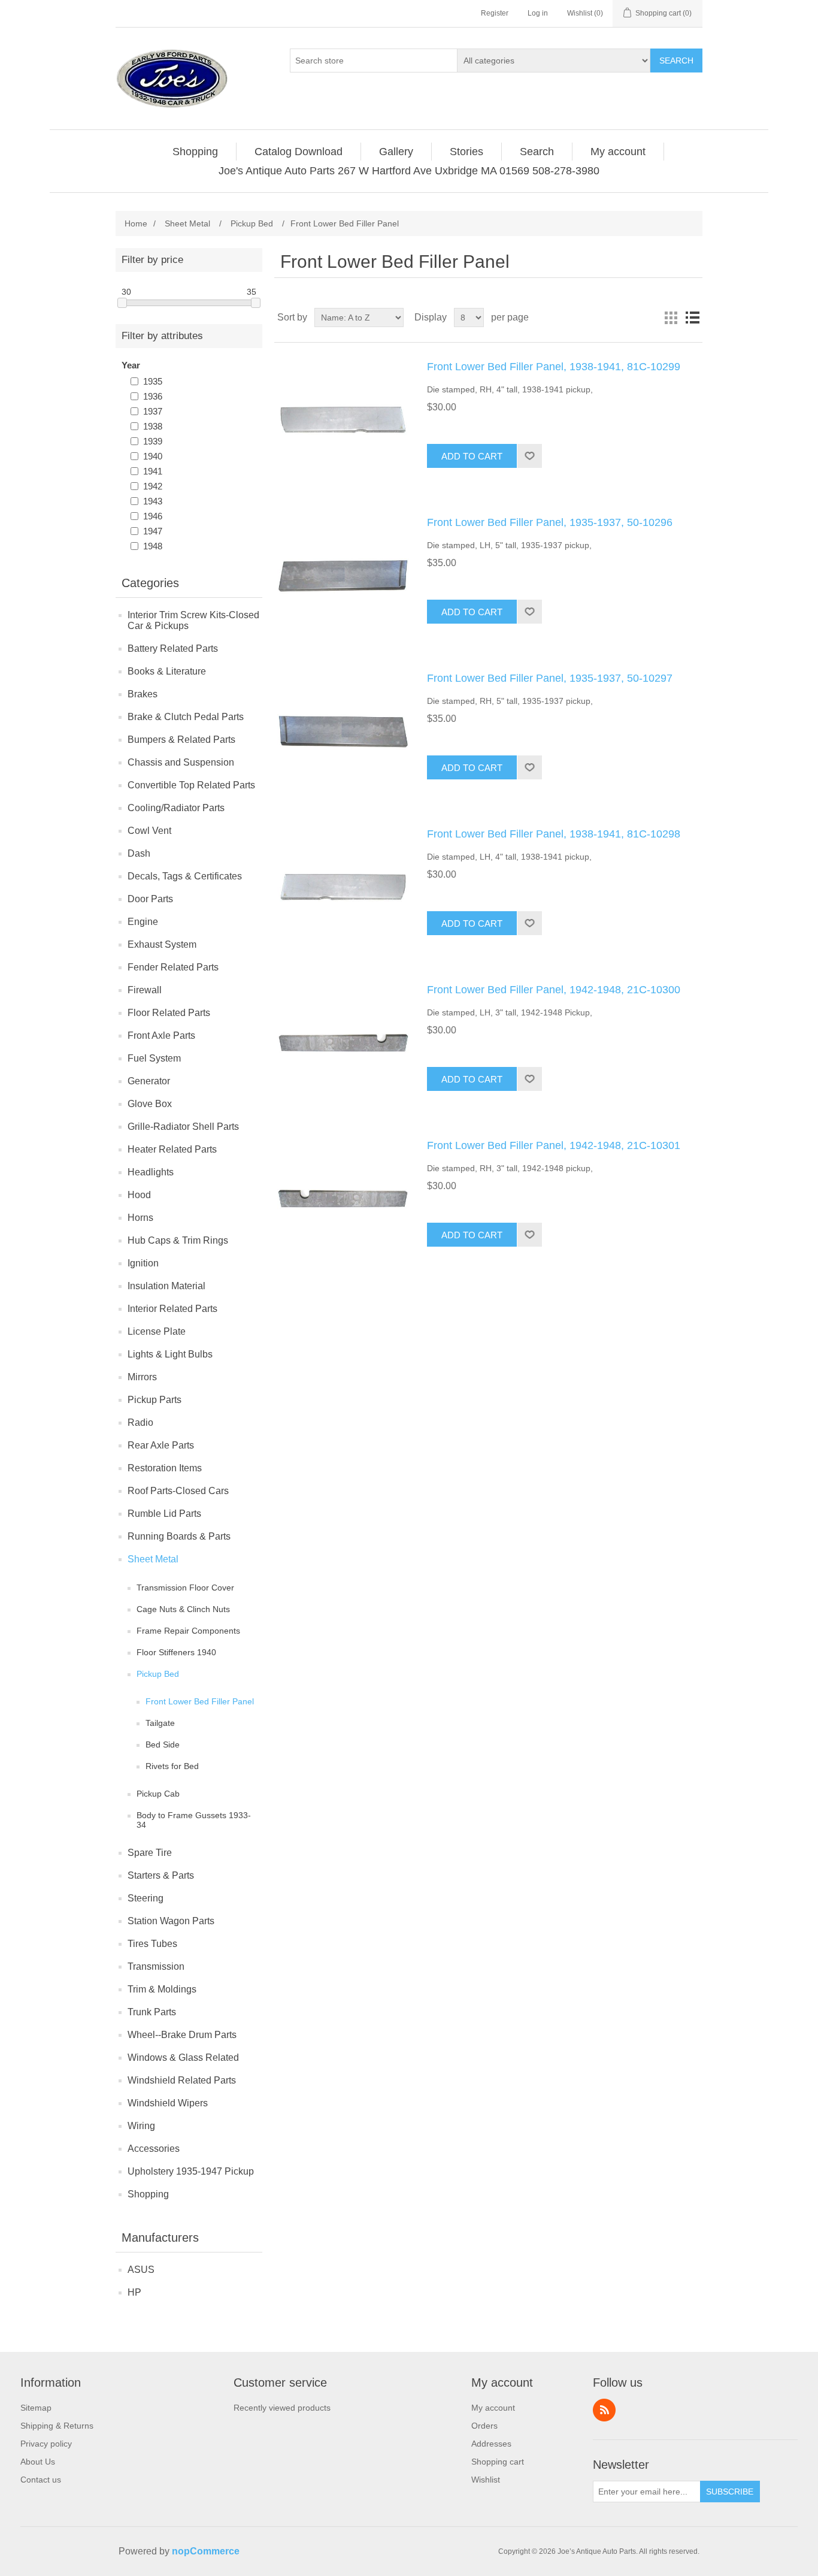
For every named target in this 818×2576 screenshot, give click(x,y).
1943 (153, 501)
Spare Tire (150, 1853)
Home (136, 223)
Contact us (41, 2480)
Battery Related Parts (173, 648)
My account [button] (618, 152)
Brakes (143, 694)
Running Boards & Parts (179, 1536)
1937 (153, 411)
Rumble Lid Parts (164, 1514)
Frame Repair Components (188, 1631)
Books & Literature (167, 671)
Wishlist (486, 2480)
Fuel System (154, 1058)
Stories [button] (466, 152)
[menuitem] (196, 152)
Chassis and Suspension (181, 762)
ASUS (141, 2270)
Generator (149, 1081)
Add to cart (472, 456)
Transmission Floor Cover (185, 1588)
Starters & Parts (161, 1875)
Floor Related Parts (169, 1013)
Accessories (154, 2149)
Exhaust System (162, 944)
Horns (140, 1218)
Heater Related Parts (172, 1149)
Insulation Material (166, 1286)
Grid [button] (671, 318)
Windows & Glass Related (183, 2058)
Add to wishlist (529, 456)
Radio (140, 1422)
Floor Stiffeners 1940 (176, 1652)
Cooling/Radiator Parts (176, 808)
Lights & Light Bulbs (170, 1354)
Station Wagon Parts (171, 1921)
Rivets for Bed (172, 1766)
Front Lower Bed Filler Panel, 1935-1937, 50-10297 (550, 678)
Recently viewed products (282, 2408)
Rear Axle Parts (161, 1445)
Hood (139, 1195)
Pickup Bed (158, 1674)
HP (134, 2292)
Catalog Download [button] (299, 152)
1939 (153, 441)
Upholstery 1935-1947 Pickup (191, 2171)
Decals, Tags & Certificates (185, 876)
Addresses (491, 2444)
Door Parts (150, 899)
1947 (153, 531)
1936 (153, 396)
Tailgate (160, 1723)
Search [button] (537, 152)
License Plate (157, 1331)
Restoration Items (165, 1468)
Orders (484, 2426)
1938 (153, 426)
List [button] (692, 318)
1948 (153, 546)
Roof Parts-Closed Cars (178, 1491)
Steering (146, 1898)
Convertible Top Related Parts (191, 785)
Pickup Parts (154, 1400)
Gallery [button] (396, 152)
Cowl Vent (149, 831)
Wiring (141, 2126)
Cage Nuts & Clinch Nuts (183, 1609)
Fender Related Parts (173, 967)
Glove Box (150, 1104)
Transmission (156, 1966)
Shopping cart (498, 2462)
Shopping (148, 2194)
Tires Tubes (152, 1944)
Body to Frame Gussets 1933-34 (194, 1820)
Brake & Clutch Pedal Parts (186, 717)
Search (676, 61)
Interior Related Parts (172, 1309)
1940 (153, 456)
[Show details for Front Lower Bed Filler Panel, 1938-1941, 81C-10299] (343, 421)
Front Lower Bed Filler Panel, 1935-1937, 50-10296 (550, 522)
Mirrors (142, 1377)
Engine (143, 922)
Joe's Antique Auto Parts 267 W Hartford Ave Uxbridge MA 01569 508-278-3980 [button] (409, 171)
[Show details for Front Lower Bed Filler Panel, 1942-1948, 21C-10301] (343, 1199)
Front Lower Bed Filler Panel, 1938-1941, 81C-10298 (554, 834)
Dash (139, 853)
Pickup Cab (158, 1794)
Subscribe (730, 2492)
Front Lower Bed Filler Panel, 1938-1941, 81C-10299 (554, 367)
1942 (153, 486)
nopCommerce (206, 2551)
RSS (604, 2410)
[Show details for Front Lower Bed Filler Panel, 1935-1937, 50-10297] (343, 732)
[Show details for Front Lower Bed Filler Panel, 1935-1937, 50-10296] (343, 576)
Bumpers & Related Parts (181, 740)
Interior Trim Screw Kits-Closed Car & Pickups (193, 620)
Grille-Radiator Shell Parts (183, 1127)
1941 (153, 471)
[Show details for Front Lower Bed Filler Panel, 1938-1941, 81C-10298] (343, 888)
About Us (38, 2462)
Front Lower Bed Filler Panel (200, 1701)
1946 (153, 516)
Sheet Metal (153, 1559)
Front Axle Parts (161, 1035)
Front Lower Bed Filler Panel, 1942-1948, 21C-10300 (554, 990)
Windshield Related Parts (182, 2080)
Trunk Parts (152, 2012)
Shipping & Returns (57, 2426)
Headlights (151, 1172)
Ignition (143, 1263)
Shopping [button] (195, 152)
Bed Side (163, 1744)
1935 (153, 381)
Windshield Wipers (168, 2103)
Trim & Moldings (162, 1989)
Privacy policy (46, 2444)
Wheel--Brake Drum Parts (182, 2035)
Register (495, 13)
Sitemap (36, 2408)
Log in (538, 13)
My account (493, 2408)
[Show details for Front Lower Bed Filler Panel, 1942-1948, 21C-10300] (343, 1044)
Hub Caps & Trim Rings (178, 1240)
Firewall (145, 990)
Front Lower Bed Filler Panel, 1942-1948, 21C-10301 (554, 1145)
